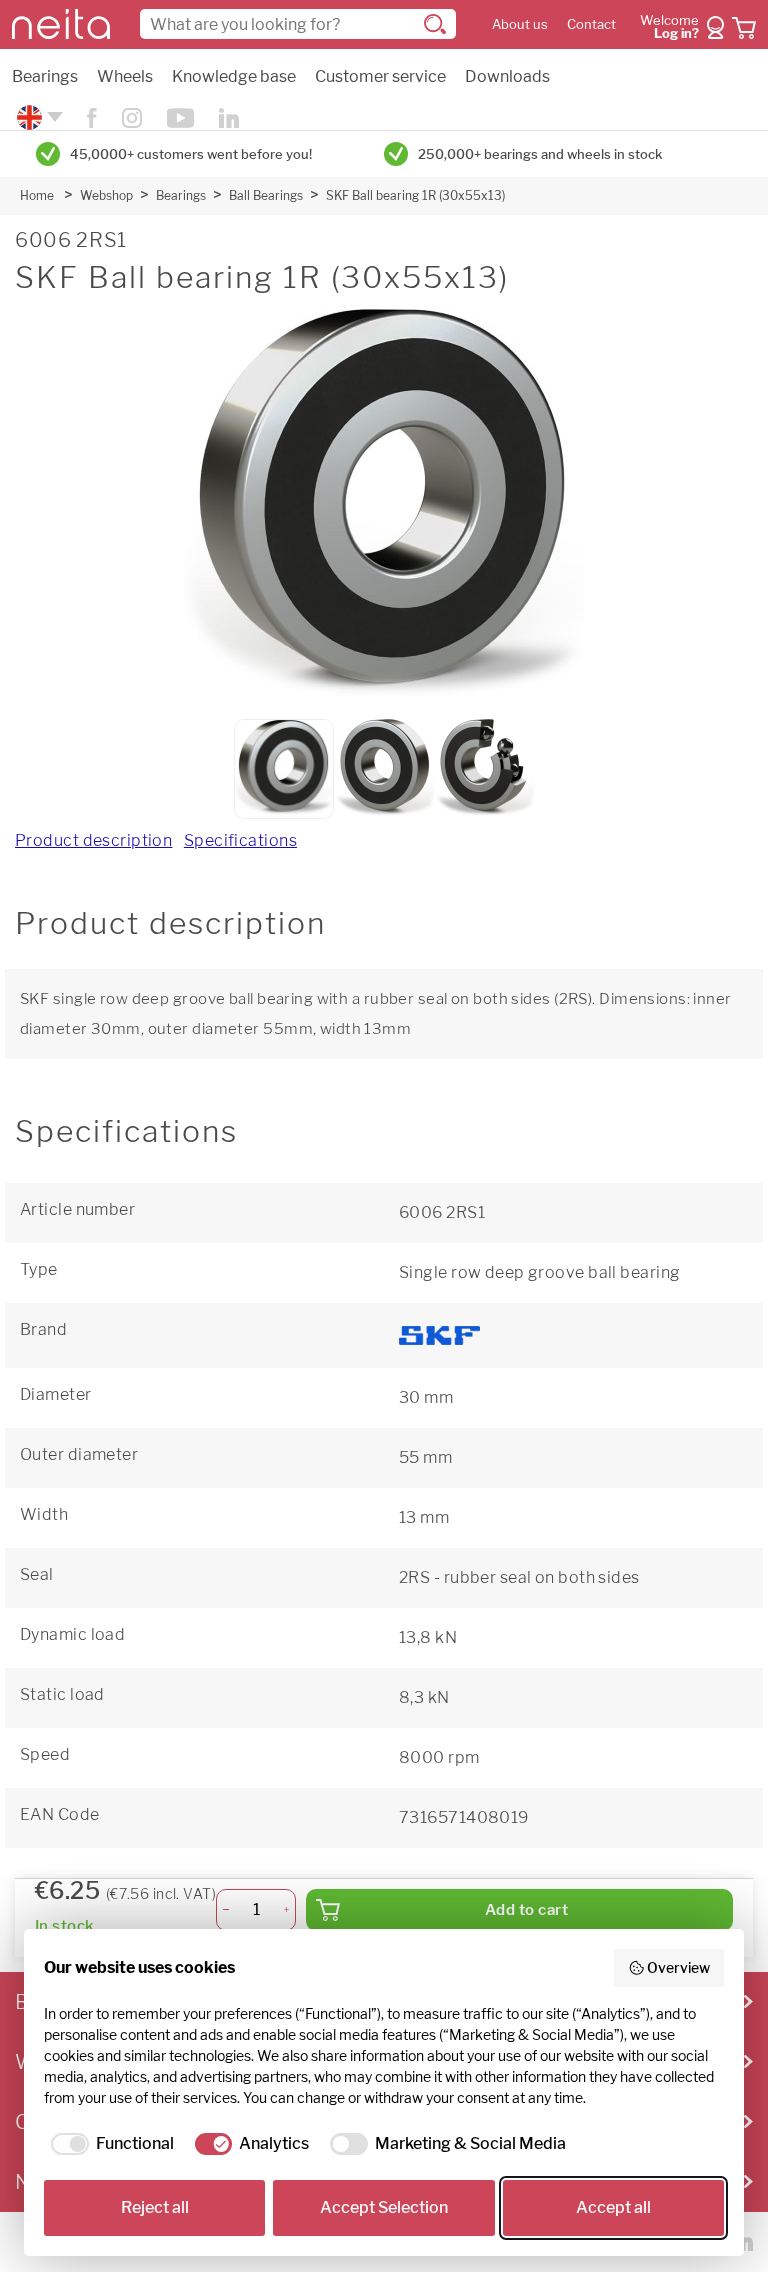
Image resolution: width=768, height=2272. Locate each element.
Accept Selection (384, 2207)
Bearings (45, 76)
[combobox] (298, 24)
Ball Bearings (266, 195)
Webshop (106, 195)
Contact (591, 24)
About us (520, 24)
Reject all (155, 2207)
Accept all (613, 2207)
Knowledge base (234, 76)
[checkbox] (109, 2144)
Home (37, 195)
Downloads (507, 76)
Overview (678, 1967)
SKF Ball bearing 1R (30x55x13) (415, 195)
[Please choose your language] (37, 117)
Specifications (240, 840)
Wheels (125, 76)
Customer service (380, 76)
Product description (93, 840)
